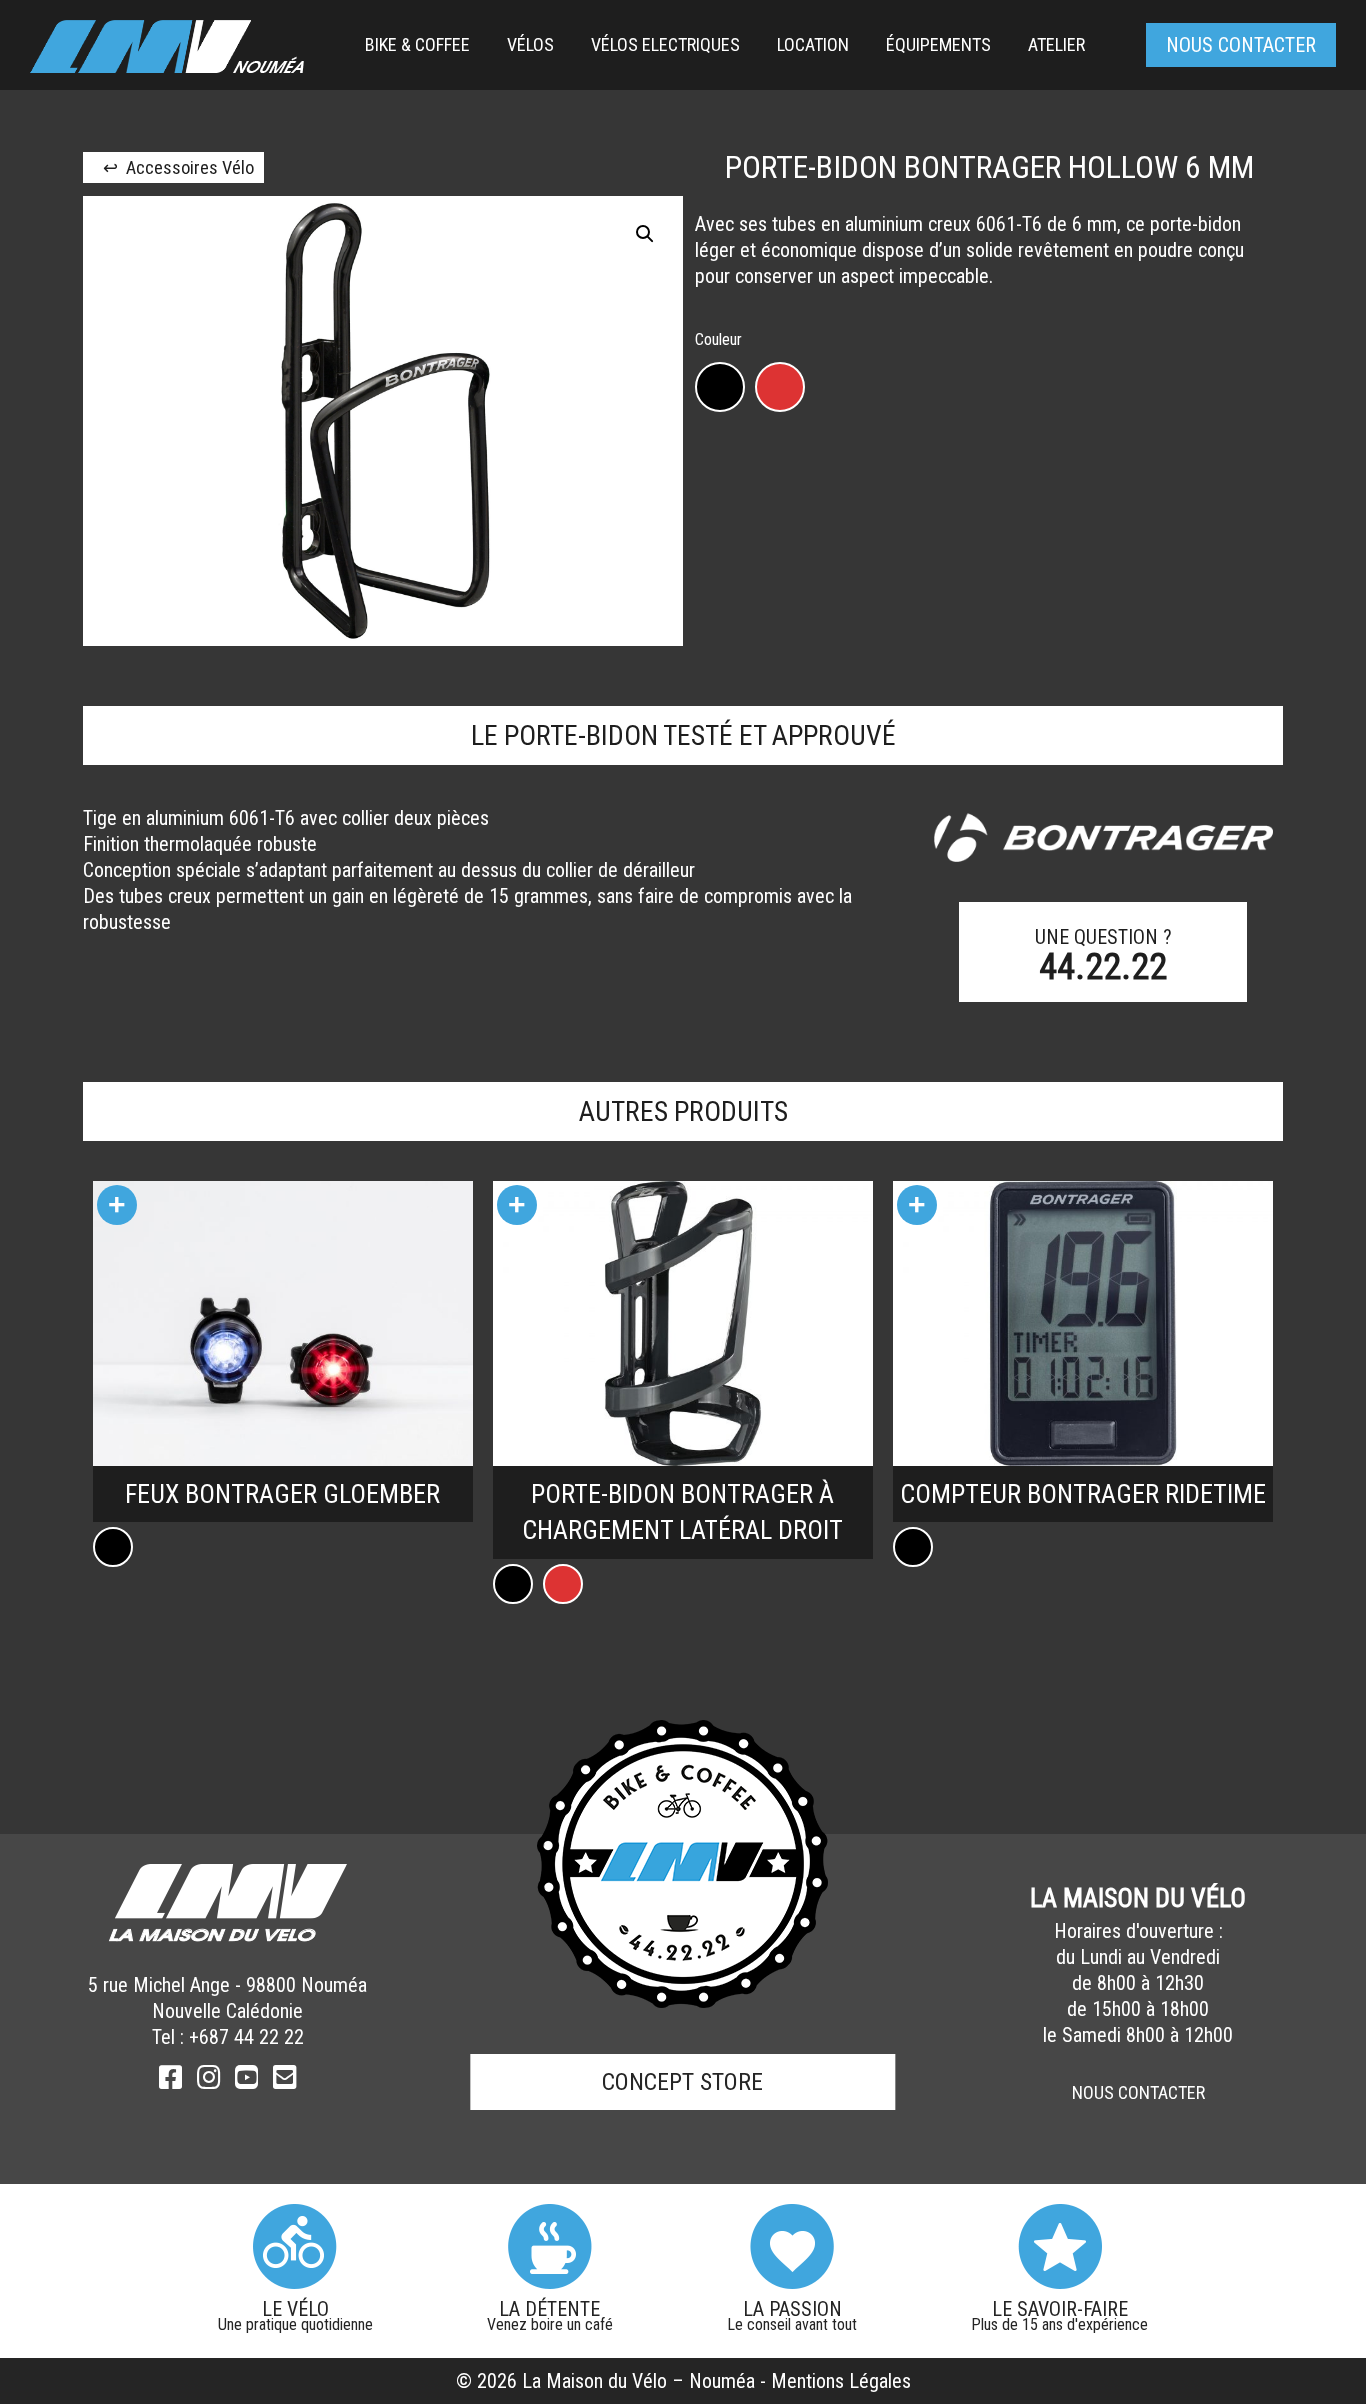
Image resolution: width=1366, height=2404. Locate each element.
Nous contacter (1241, 45)
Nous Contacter (1138, 2092)
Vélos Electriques (665, 44)
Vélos (530, 44)
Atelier (1056, 44)
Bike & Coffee (417, 44)
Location (813, 44)
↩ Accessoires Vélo (178, 167)
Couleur (718, 340)
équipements (938, 44)
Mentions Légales (841, 2381)
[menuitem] (417, 45)
